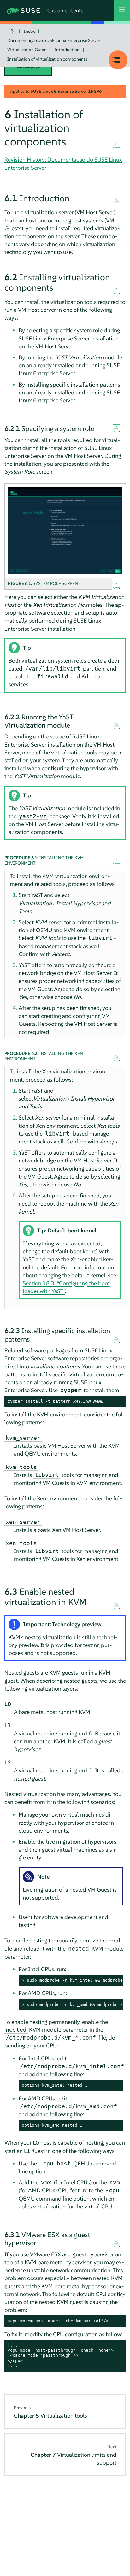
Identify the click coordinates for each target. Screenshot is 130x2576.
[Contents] (118, 60)
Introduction (67, 50)
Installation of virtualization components (47, 59)
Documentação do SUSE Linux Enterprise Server (54, 40)
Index (29, 31)
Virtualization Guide (27, 50)
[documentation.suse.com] (12, 31)
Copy (118, 1401)
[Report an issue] (116, 146)
